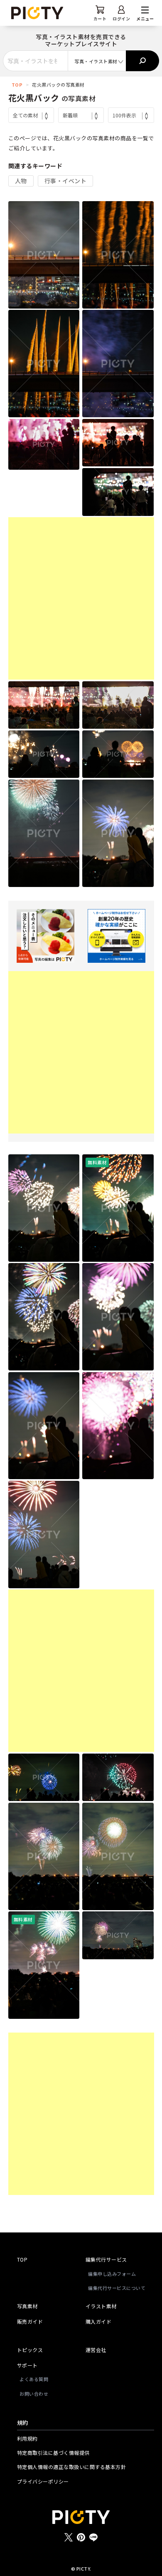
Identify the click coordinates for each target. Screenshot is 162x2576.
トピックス (30, 2350)
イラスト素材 (101, 2306)
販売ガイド (30, 2321)
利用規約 (27, 2438)
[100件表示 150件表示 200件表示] (131, 115)
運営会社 (96, 2350)
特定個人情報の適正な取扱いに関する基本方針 (72, 2467)
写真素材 (27, 2306)
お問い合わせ (34, 2394)
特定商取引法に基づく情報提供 (53, 2453)
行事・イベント (66, 181)
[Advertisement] (81, 598)
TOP (17, 85)
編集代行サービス (106, 2259)
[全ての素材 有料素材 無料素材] (31, 115)
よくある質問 (34, 2379)
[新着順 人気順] (81, 115)
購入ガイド (99, 2321)
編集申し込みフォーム (112, 2274)
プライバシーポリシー (43, 2481)
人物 (21, 181)
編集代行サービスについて (117, 2288)
